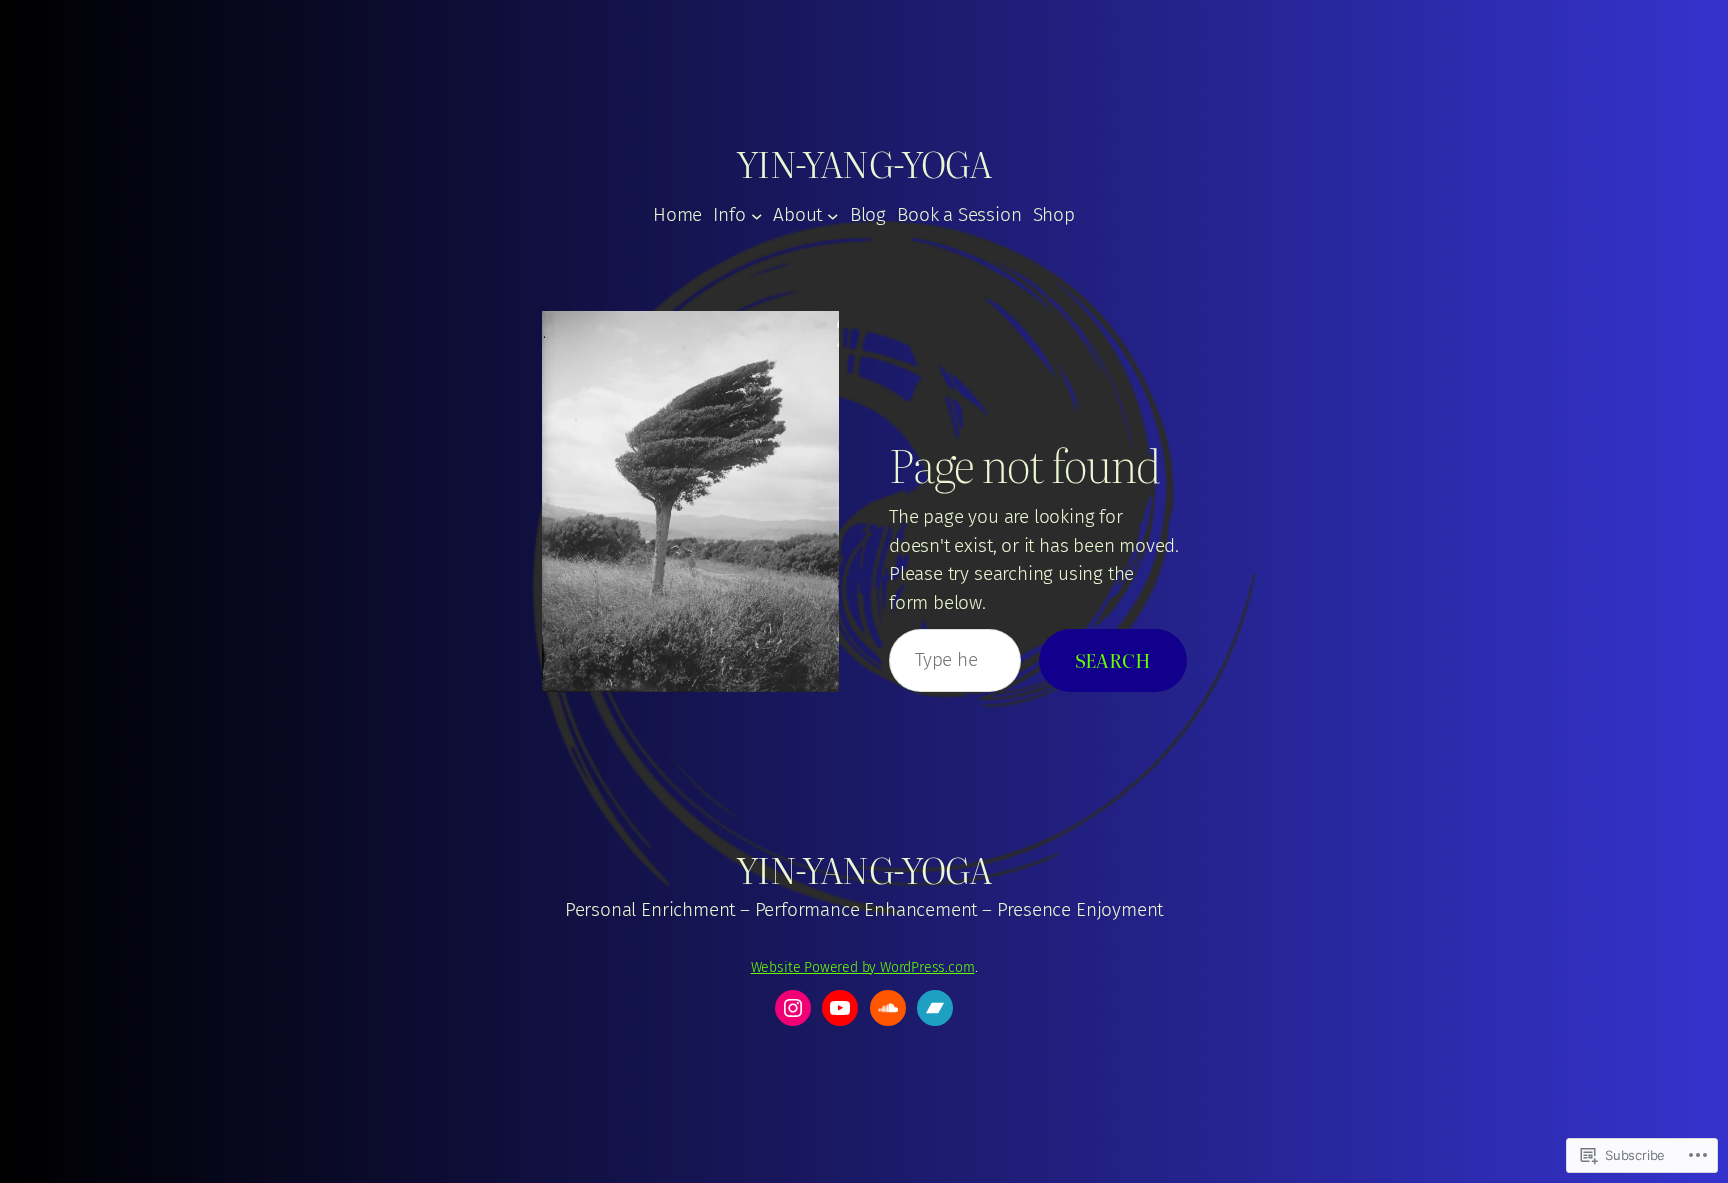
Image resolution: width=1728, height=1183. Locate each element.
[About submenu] (833, 216)
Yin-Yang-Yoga (864, 163)
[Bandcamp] (935, 1008)
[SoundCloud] (888, 1008)
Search (1113, 659)
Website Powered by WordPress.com (863, 967)
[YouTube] (840, 1008)
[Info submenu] (757, 216)
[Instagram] (793, 1008)
